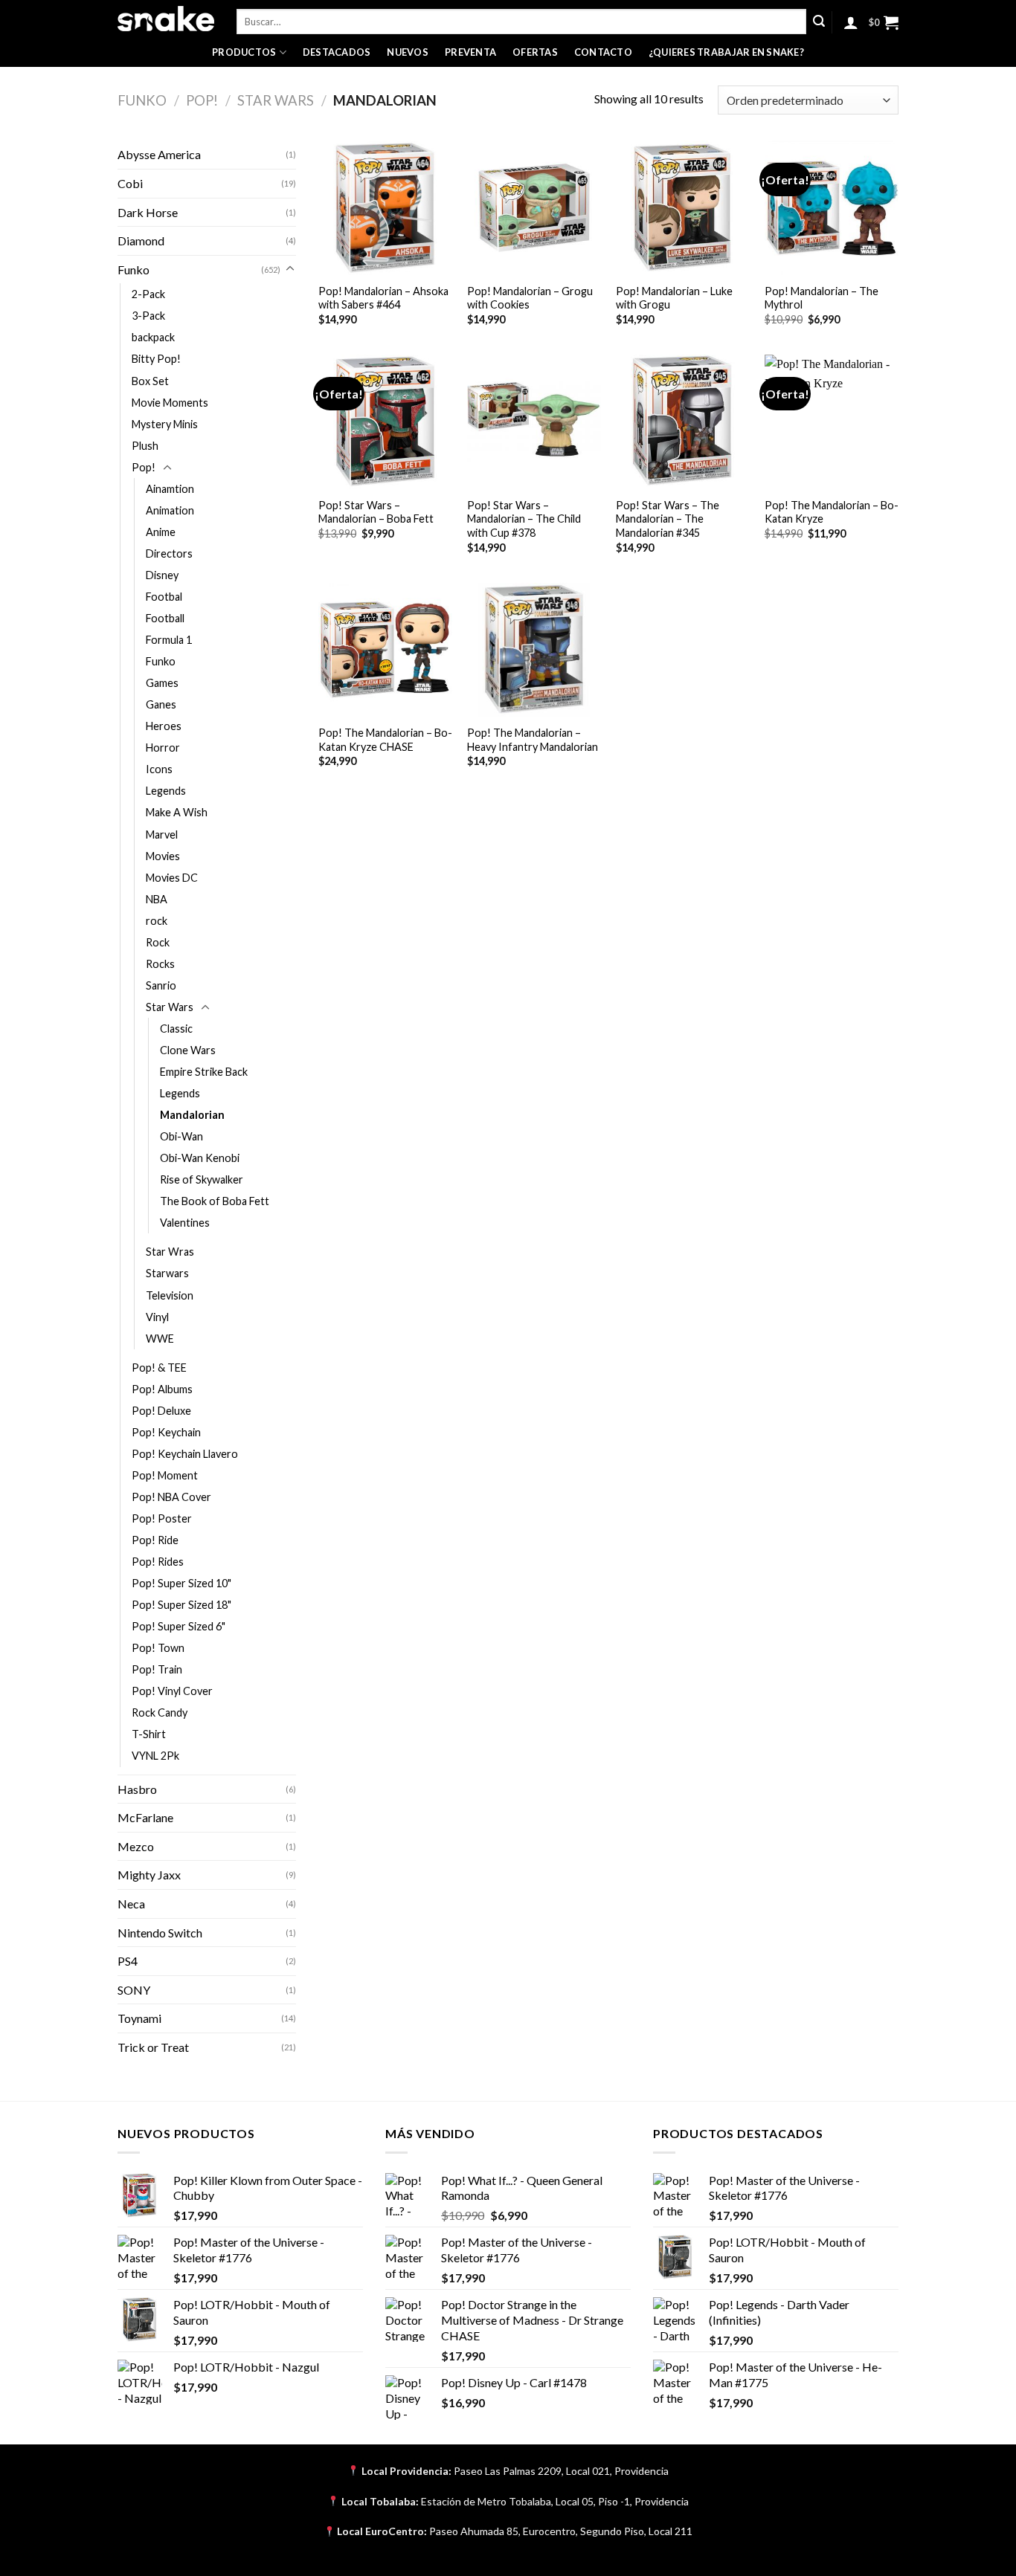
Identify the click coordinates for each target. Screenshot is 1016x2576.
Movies (163, 856)
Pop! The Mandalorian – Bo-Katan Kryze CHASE (385, 740)
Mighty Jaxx (149, 1875)
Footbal (164, 597)
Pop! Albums (162, 1389)
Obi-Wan (181, 1136)
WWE (160, 1339)
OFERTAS (535, 52)
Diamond (141, 241)
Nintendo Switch (160, 1933)
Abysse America (159, 154)
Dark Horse (148, 212)
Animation (170, 510)
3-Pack (148, 316)
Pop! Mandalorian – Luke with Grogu (674, 298)
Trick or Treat (153, 2047)
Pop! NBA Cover (171, 1497)
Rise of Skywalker (202, 1179)
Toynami (139, 2018)
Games (162, 683)
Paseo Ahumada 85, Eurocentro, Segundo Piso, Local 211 (561, 2531)
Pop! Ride (155, 1540)
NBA (157, 899)
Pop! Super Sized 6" (179, 1626)
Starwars (167, 1273)
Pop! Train (157, 1669)
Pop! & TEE (159, 1368)
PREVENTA (470, 52)
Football (165, 618)
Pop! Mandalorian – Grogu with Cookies (530, 298)
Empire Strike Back (204, 1072)
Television (170, 1295)
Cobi (130, 183)
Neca (131, 1904)
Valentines (185, 1223)
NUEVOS (408, 52)
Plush (145, 446)
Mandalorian (192, 1115)
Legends (166, 791)
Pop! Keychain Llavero (185, 1454)
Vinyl (157, 1317)
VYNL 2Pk (155, 1756)
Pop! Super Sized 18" (181, 1605)
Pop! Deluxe (161, 1411)
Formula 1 (169, 640)
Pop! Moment (165, 1475)
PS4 (128, 1961)
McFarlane (145, 1817)
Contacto (603, 52)
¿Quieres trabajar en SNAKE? (726, 52)
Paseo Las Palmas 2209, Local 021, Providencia (561, 2471)
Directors (169, 553)
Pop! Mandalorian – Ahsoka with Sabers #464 (383, 298)
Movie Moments (170, 403)
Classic (176, 1029)
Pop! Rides (158, 1562)
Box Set (150, 381)
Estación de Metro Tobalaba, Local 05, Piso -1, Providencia (555, 2501)
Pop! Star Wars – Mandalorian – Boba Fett (376, 512)
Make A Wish (177, 812)
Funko (142, 100)
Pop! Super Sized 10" (181, 1583)
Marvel (162, 835)
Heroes (164, 726)
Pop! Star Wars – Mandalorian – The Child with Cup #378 (524, 519)
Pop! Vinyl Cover (172, 1691)
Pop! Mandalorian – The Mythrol (822, 298)
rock (157, 921)
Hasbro (137, 1789)
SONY (134, 1990)
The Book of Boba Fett (215, 1201)
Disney (162, 575)
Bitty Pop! (156, 359)
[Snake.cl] (166, 19)
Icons (159, 769)
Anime (161, 532)
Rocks (160, 964)
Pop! (202, 100)
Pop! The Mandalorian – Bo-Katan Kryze (832, 512)
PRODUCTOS (244, 52)
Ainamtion (170, 489)
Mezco (136, 1846)
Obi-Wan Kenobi (200, 1158)
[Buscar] (819, 22)
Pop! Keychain (166, 1432)
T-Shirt (149, 1734)
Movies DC (172, 878)
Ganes (161, 704)
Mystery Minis (165, 424)
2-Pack (148, 294)
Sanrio (161, 985)
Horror (163, 748)
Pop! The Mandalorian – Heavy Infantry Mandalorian (533, 740)
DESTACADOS (337, 52)
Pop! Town (158, 1648)
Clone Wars (188, 1050)
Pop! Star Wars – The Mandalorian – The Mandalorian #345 (668, 519)
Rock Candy (160, 1713)
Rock (158, 942)
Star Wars (276, 100)
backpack (153, 337)
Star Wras (170, 1252)
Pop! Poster (162, 1518)
